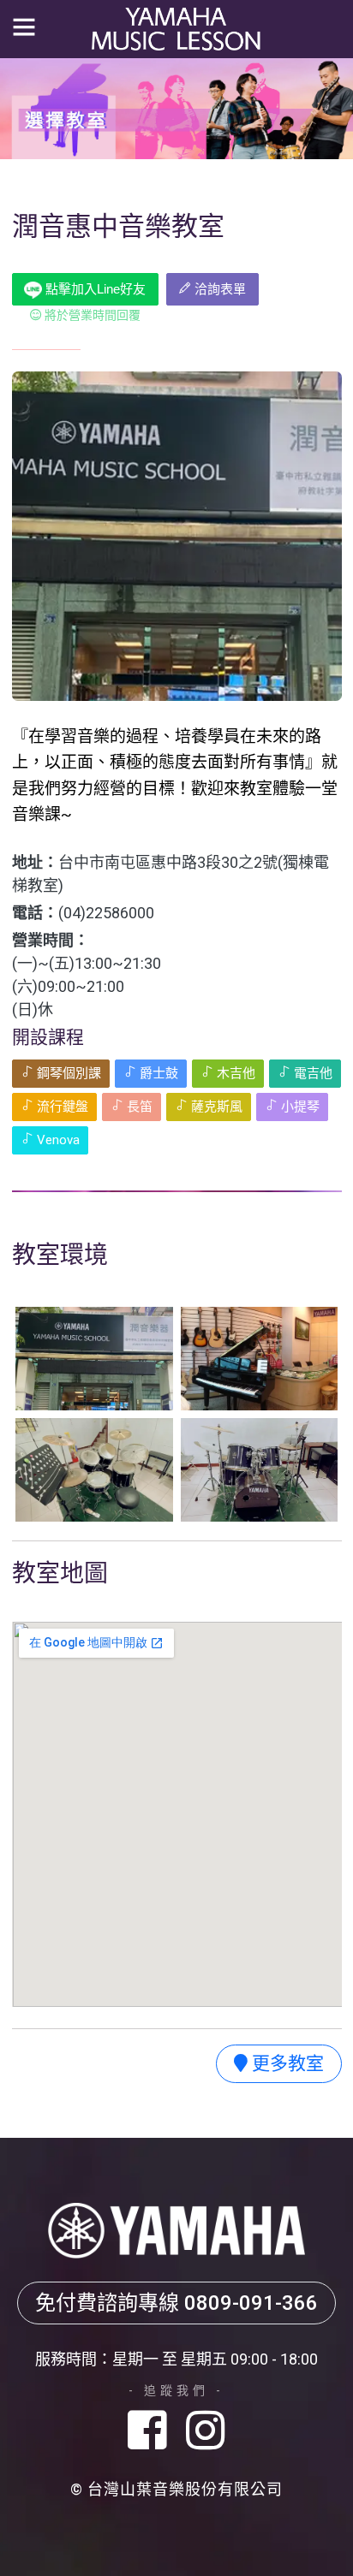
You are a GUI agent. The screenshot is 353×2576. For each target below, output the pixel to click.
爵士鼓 (157, 1073)
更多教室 (286, 2063)
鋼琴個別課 (67, 1073)
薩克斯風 (215, 1107)
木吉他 (234, 1073)
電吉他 (311, 1073)
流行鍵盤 (61, 1107)
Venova (57, 1140)
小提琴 (299, 1107)
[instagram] (206, 2432)
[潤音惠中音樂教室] (94, 1359)
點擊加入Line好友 (94, 289)
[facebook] (153, 2432)
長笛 (138, 1107)
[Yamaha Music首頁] (176, 28)
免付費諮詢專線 (176, 2303)
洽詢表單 (218, 289)
